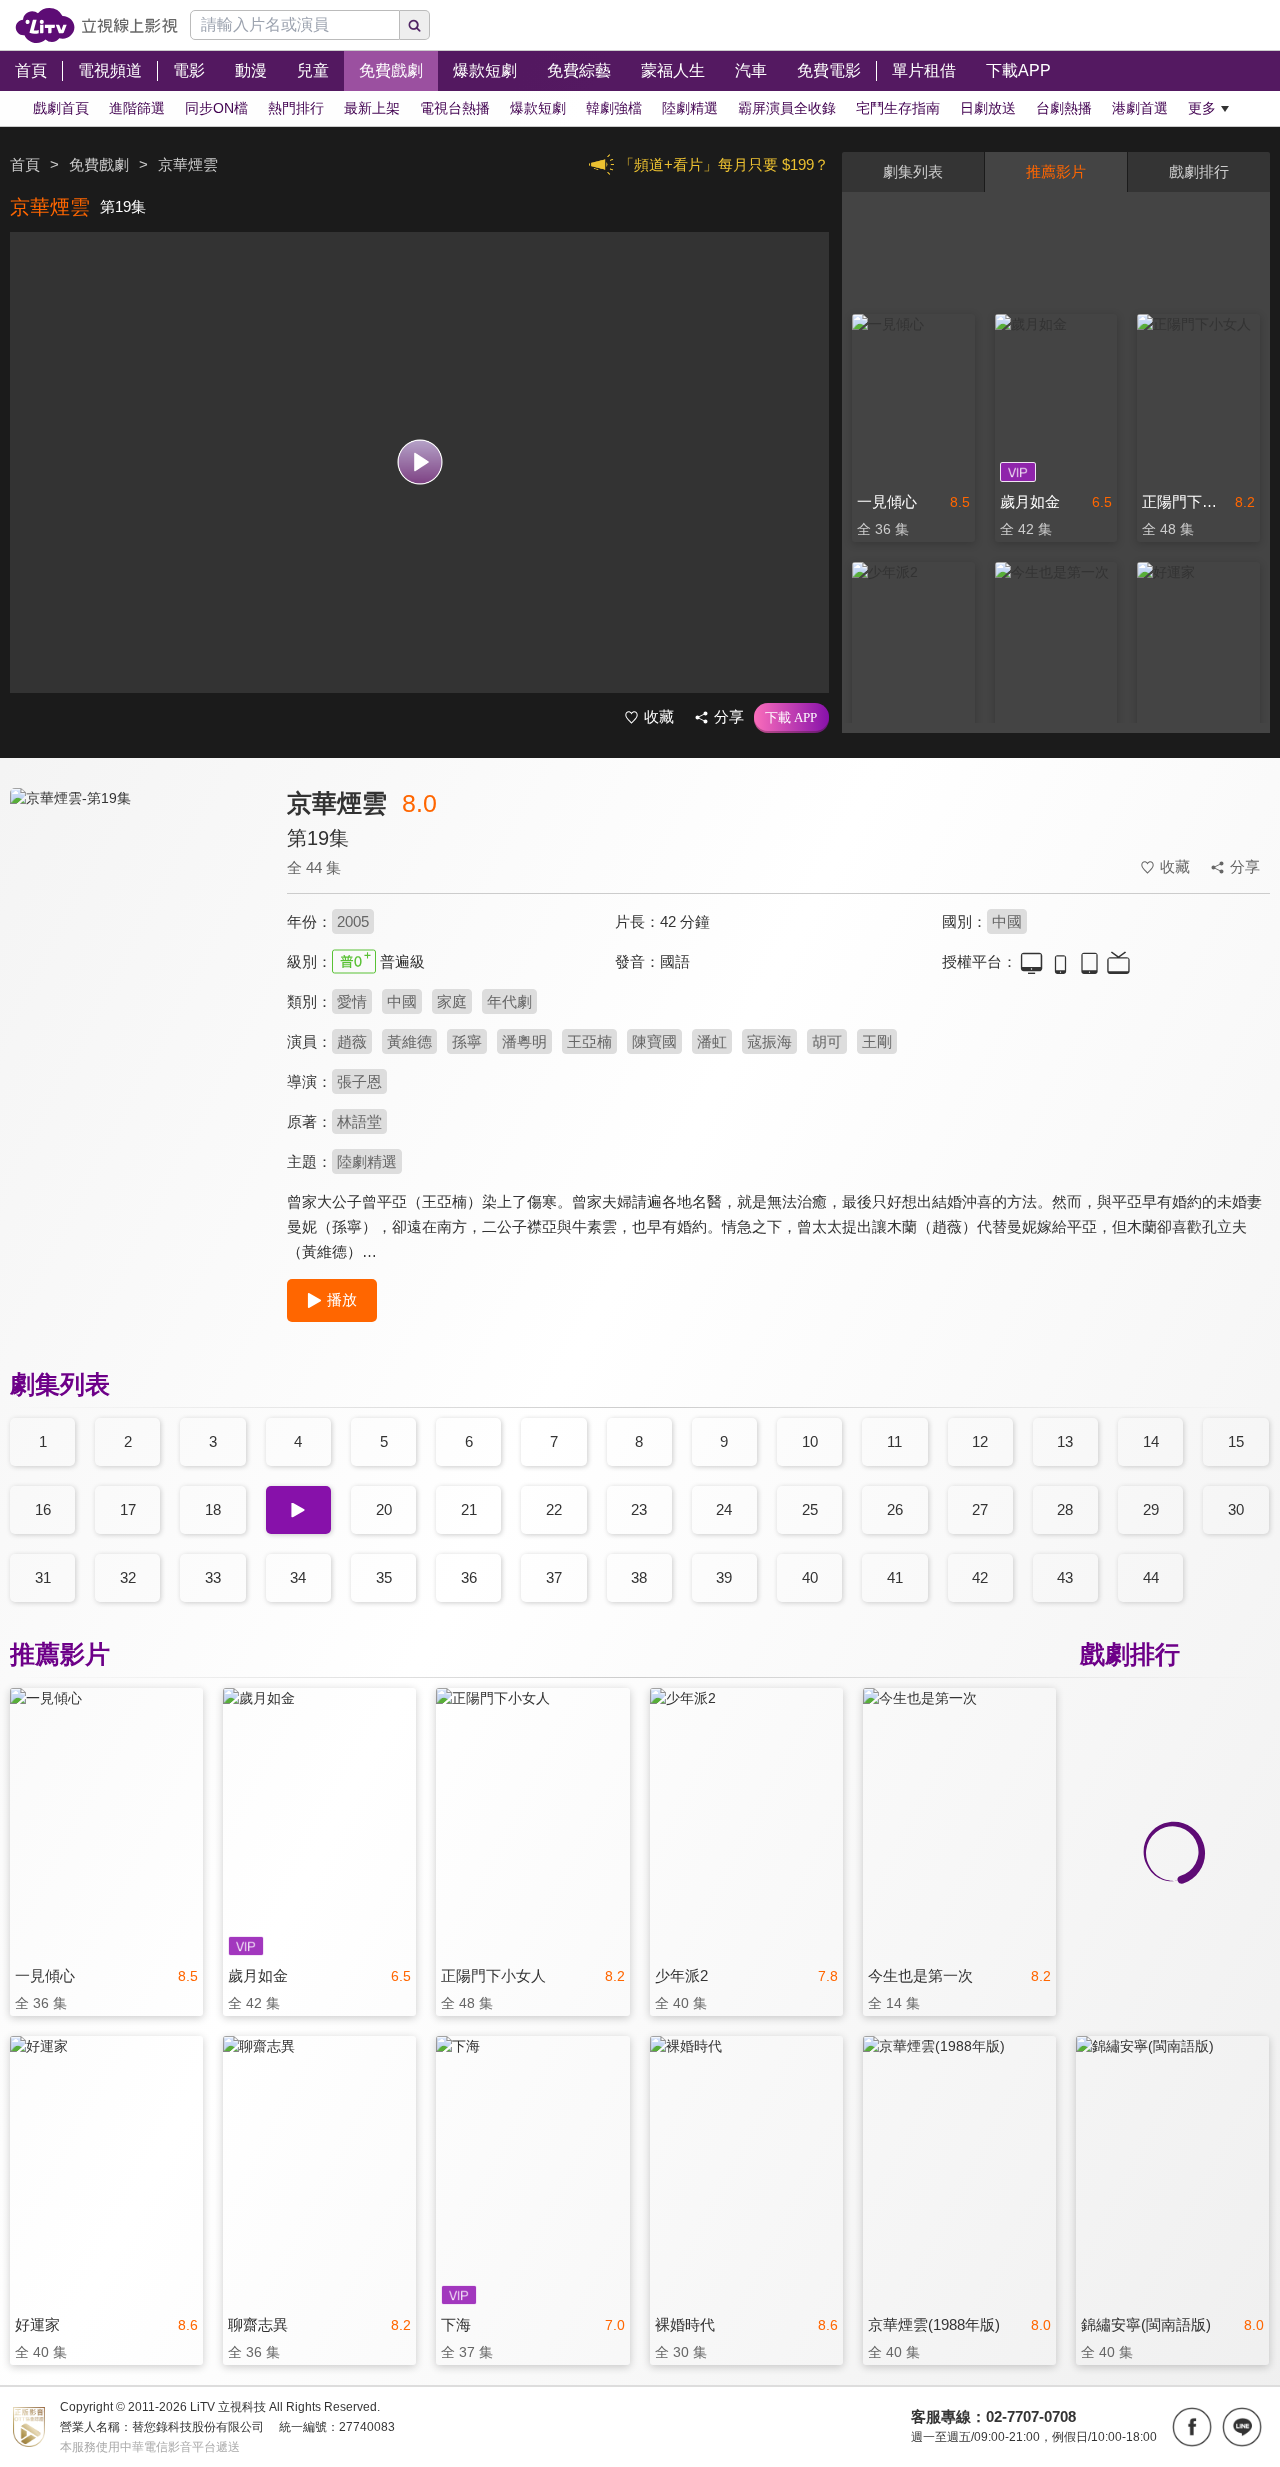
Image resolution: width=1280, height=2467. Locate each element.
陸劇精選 (367, 1161)
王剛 (877, 1041)
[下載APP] (791, 718)
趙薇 (352, 1041)
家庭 (452, 1001)
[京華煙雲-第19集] (136, 966)
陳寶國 (654, 1041)
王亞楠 (589, 1041)
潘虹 (712, 1041)
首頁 (25, 164)
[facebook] (1192, 2427)
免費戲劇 (99, 164)
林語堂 (359, 1121)
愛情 (352, 1001)
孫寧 (467, 1041)
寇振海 (769, 1041)
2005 (353, 921)
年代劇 (509, 1001)
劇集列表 (913, 171)
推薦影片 (1056, 171)
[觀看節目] (419, 462)
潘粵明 (524, 1041)
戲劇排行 (1199, 171)
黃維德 (409, 1041)
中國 (1007, 921)
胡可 (827, 1041)
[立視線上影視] (96, 25)
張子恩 (359, 1081)
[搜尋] (415, 25)
